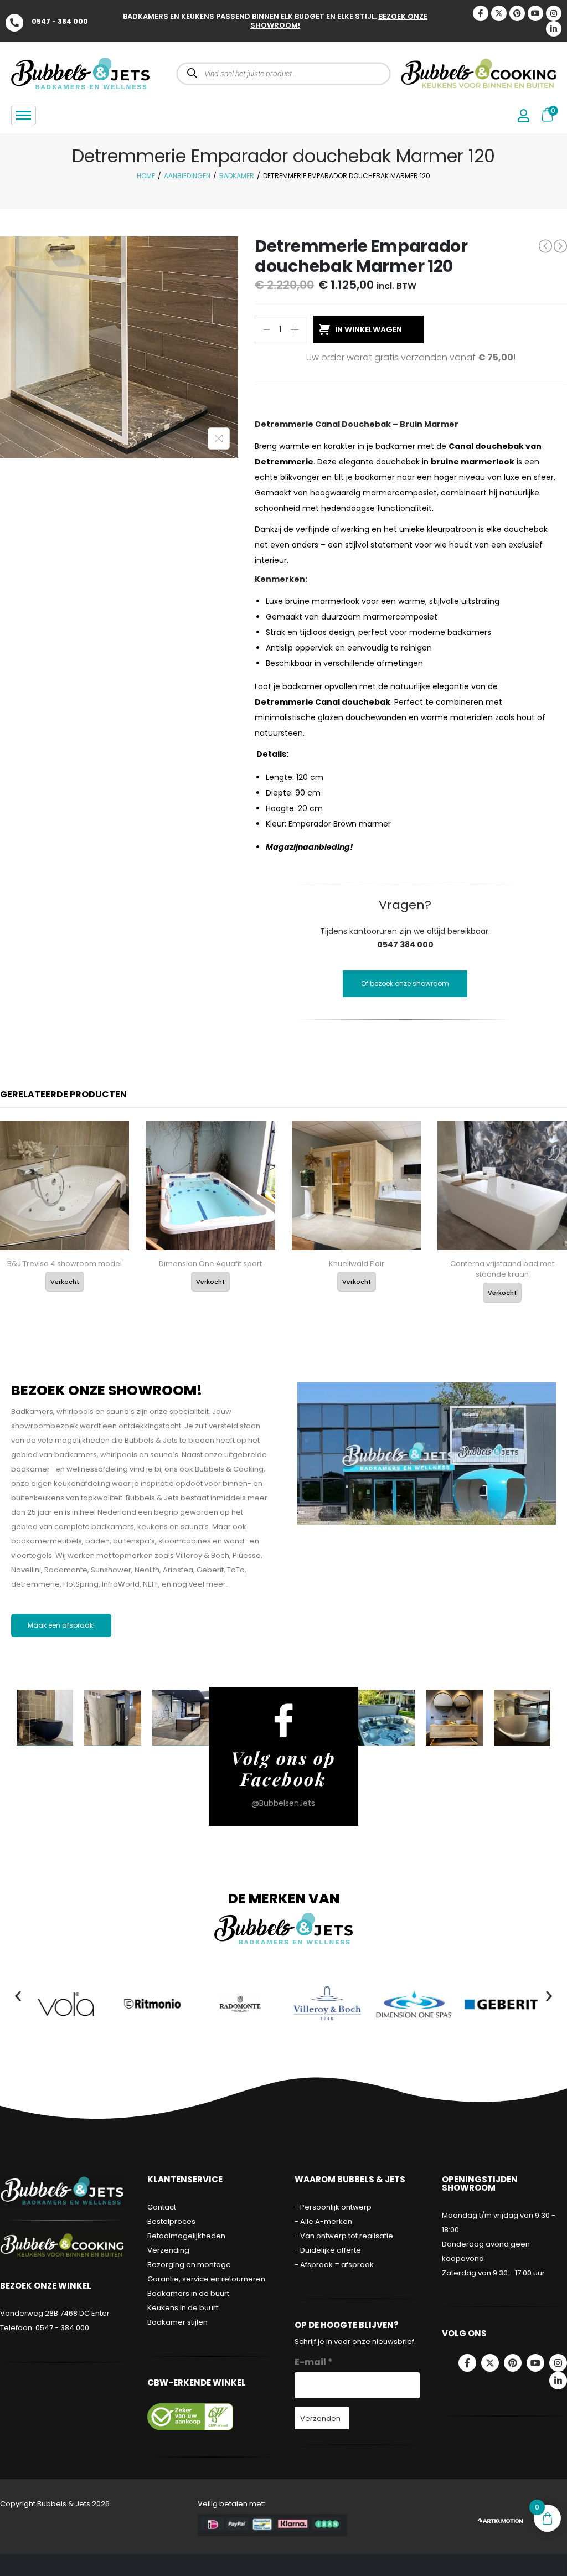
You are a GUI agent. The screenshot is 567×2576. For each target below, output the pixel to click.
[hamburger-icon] (24, 115)
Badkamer (237, 176)
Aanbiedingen (187, 176)
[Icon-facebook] (481, 13)
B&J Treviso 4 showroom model (65, 1264)
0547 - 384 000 (60, 21)
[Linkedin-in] (554, 29)
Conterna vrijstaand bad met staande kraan (502, 1269)
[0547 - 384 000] (14, 23)
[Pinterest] (517, 13)
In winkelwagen (368, 329)
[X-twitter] (499, 13)
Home (146, 176)
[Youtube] (535, 13)
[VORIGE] (545, 246)
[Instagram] (554, 13)
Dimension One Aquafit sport (210, 1264)
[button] (18, 1996)
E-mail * (314, 2362)
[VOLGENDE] (560, 246)
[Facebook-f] (467, 2363)
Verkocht (65, 1282)
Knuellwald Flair (357, 1264)
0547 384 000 (405, 944)
